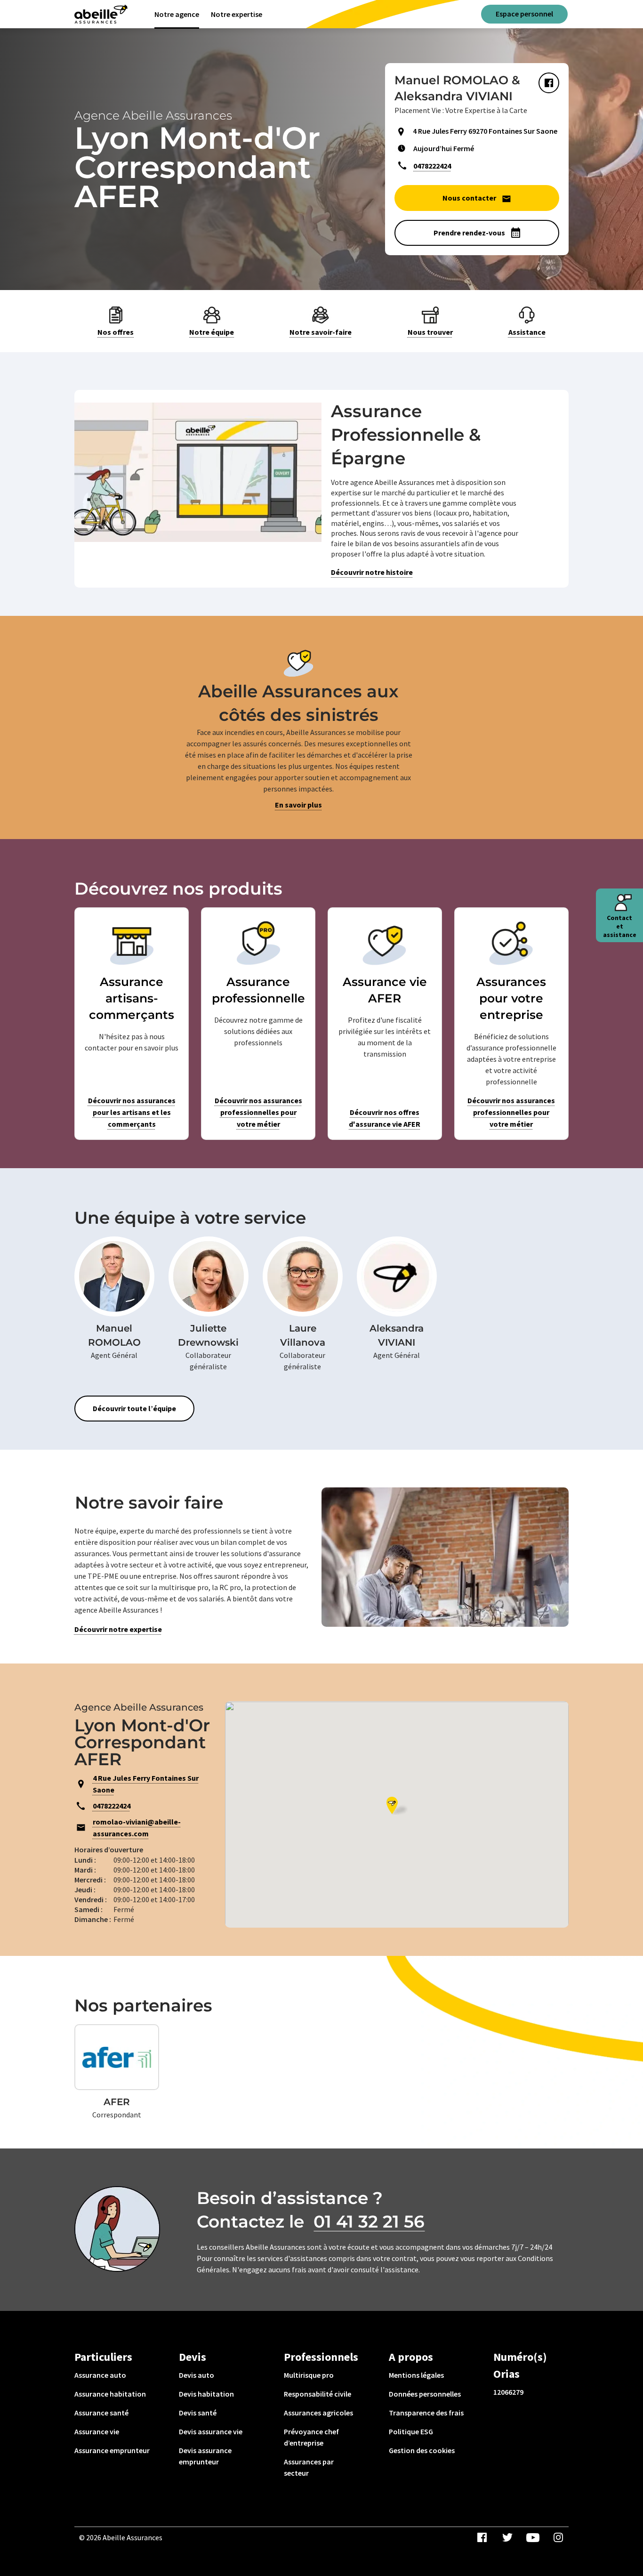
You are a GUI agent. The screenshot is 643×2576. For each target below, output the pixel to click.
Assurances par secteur (309, 2467)
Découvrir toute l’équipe (134, 1408)
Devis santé (198, 2413)
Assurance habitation (110, 2394)
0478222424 (432, 166)
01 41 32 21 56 (369, 2221)
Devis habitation (206, 2394)
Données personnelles (425, 2394)
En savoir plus (298, 805)
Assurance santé (101, 2413)
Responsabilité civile (317, 2394)
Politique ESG (411, 2431)
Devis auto (197, 2375)
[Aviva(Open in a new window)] (101, 14)
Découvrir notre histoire (372, 572)
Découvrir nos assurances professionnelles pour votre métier (258, 1112)
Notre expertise (237, 14)
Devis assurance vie (211, 2431)
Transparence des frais (426, 2413)
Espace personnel (524, 14)
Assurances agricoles (318, 2413)
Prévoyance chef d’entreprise (311, 2437)
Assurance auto (100, 2375)
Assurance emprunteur (112, 2450)
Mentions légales (416, 2375)
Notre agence (177, 14)
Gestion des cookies (422, 2450)
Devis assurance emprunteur (205, 2456)
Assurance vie (97, 2431)
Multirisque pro (309, 2375)
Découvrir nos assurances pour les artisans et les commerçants (132, 1112)
